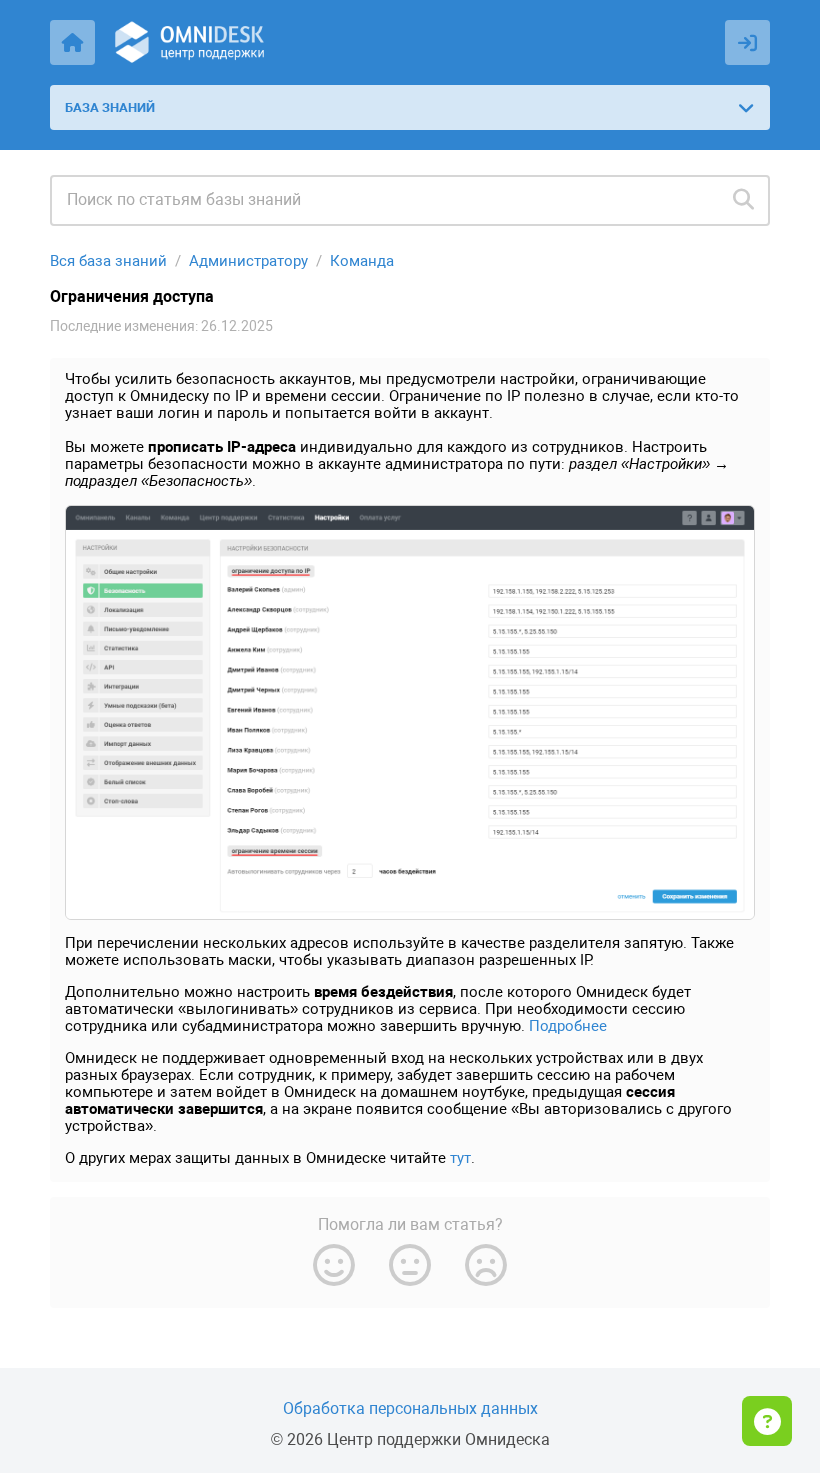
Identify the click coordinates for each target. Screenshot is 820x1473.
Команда (362, 261)
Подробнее (568, 1026)
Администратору (248, 261)
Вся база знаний (108, 261)
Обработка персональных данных (410, 1408)
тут (460, 1158)
